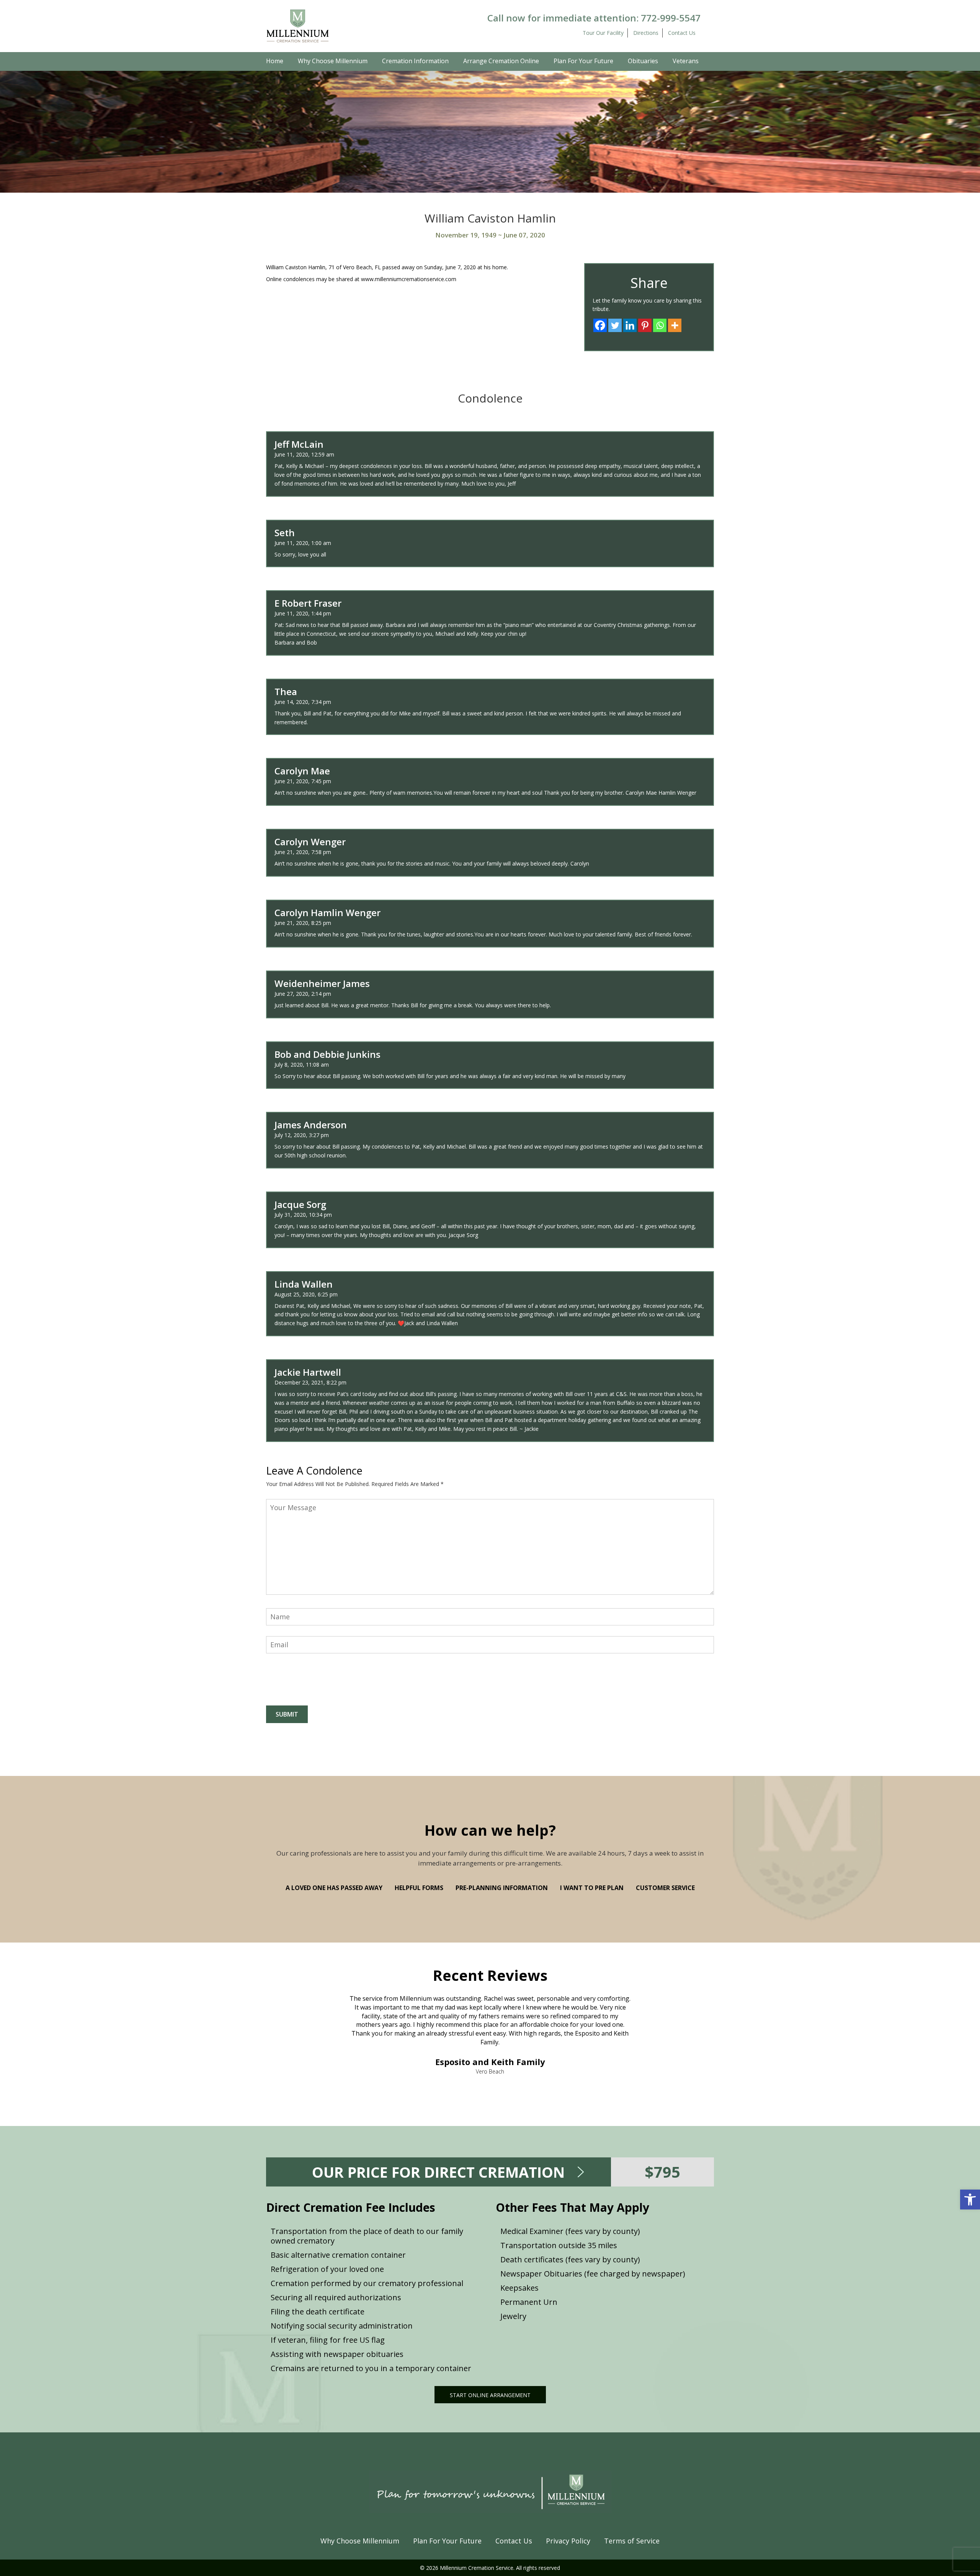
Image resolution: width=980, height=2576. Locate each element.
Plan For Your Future (583, 61)
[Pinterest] (645, 325)
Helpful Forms (419, 1888)
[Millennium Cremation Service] (298, 25)
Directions (646, 33)
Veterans (686, 61)
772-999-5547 (671, 18)
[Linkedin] (630, 325)
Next (685, 2010)
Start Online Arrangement (490, 2395)
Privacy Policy (568, 2541)
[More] (675, 325)
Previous (295, 2010)
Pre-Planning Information (502, 1888)
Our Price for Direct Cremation (438, 2172)
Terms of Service (632, 2541)
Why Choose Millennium (333, 61)
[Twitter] (615, 325)
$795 (662, 2172)
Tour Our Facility (603, 33)
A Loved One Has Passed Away (334, 1888)
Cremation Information (415, 61)
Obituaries (643, 61)
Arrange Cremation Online (501, 61)
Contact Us (682, 33)
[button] (970, 2200)
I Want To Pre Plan (592, 1888)
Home (275, 61)
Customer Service (665, 1888)
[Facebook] (600, 325)
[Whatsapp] (660, 325)
